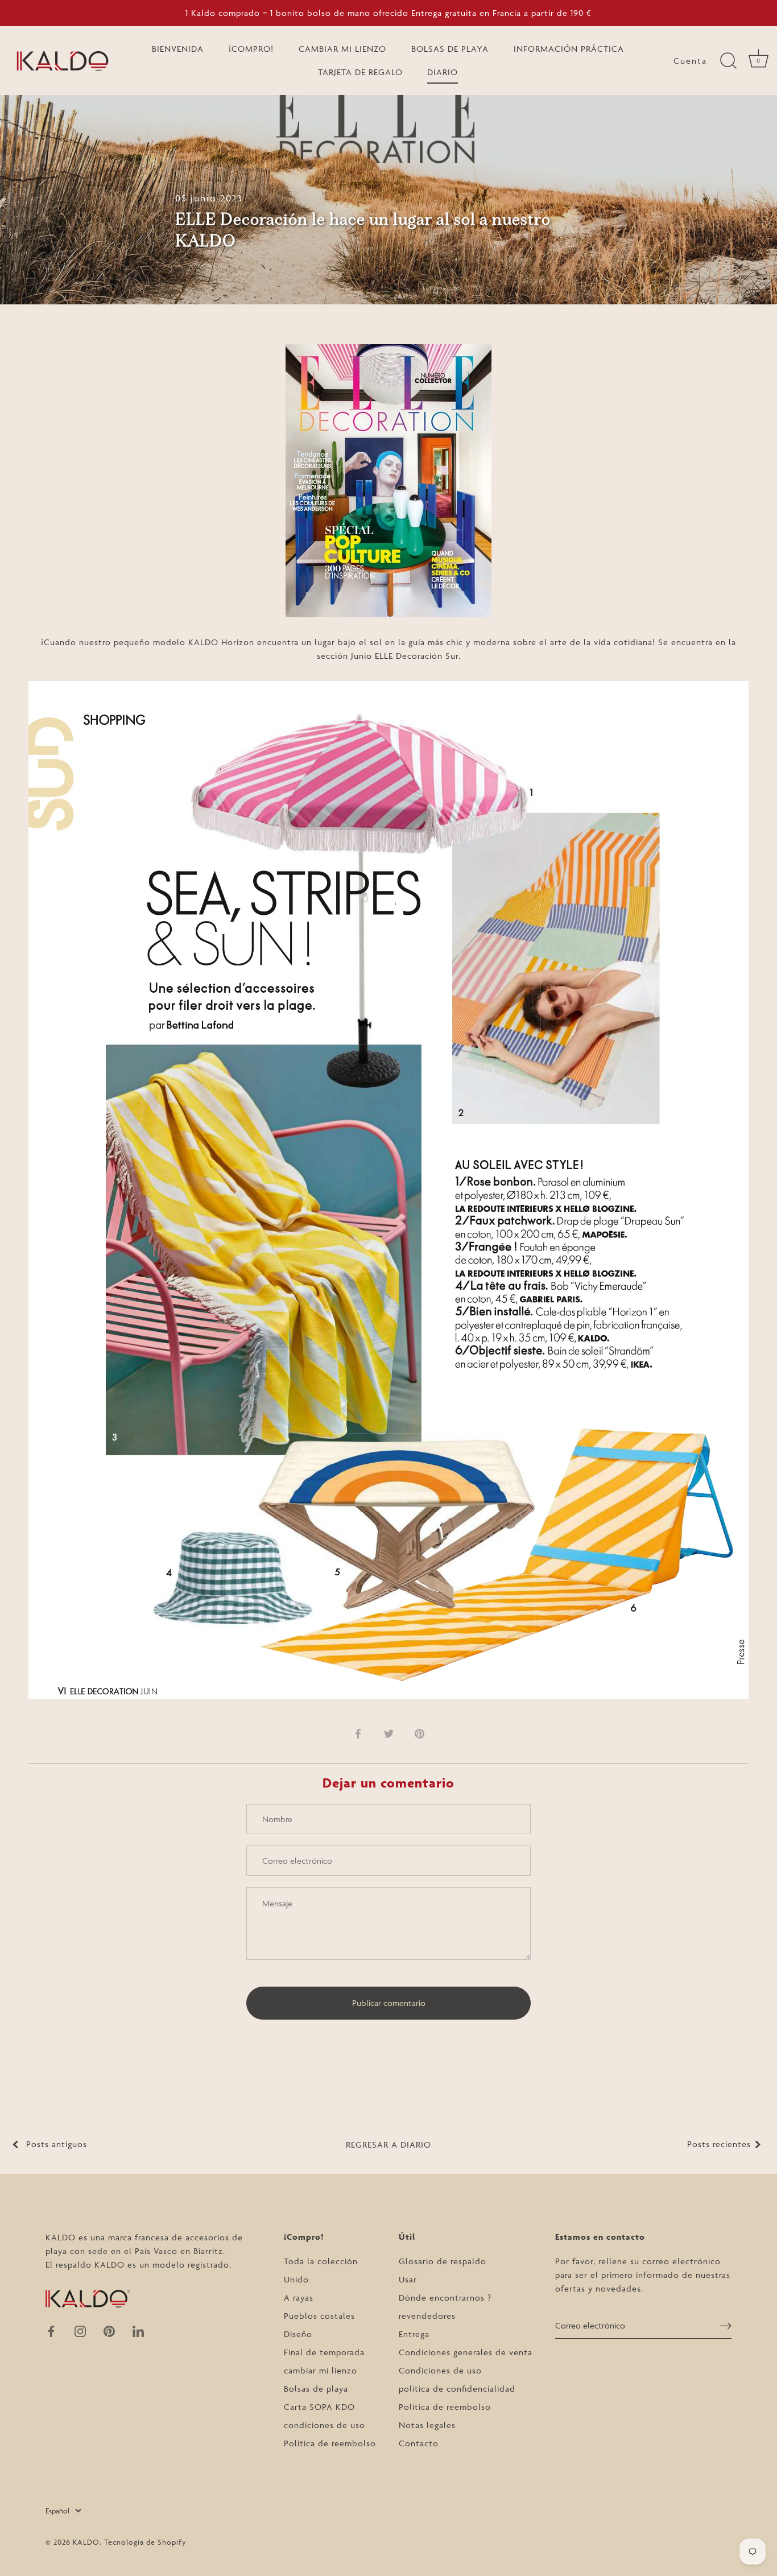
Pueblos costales (319, 2316)
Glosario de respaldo (443, 2261)
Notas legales (427, 2425)
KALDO (86, 2542)
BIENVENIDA (178, 49)
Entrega (414, 2334)
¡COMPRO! (251, 49)
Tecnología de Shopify (145, 2542)
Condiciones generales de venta (466, 2352)
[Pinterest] (109, 2331)
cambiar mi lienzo (321, 2370)
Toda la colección (321, 2261)
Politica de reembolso (330, 2443)
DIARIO (443, 72)
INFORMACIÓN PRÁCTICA (569, 49)
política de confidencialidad (457, 2389)
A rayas (299, 2298)
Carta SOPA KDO (319, 2407)
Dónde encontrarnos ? (445, 2298)
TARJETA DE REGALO (360, 72)
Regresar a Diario (388, 2144)
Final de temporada (324, 2352)
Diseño (298, 2334)
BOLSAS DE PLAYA (450, 49)
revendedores (427, 2316)
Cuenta (690, 61)
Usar (408, 2279)
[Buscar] (728, 61)
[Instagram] (80, 2331)
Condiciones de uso (440, 2370)
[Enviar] (726, 2325)
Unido (296, 2279)
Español (57, 2511)
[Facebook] (51, 2331)
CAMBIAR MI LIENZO (342, 49)
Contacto (419, 2443)
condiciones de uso (325, 2425)
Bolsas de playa (316, 2389)
